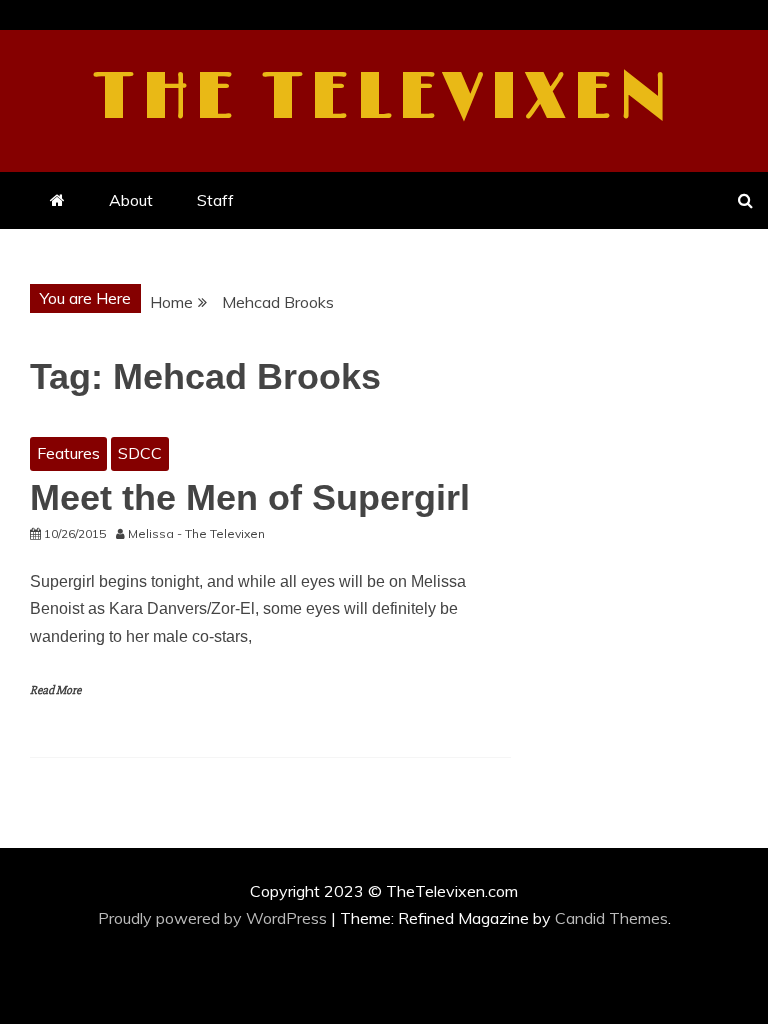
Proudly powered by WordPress (214, 918)
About (131, 200)
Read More (55, 690)
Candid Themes (611, 918)
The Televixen (384, 98)
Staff (215, 200)
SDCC (140, 453)
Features (68, 453)
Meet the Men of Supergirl (250, 497)
